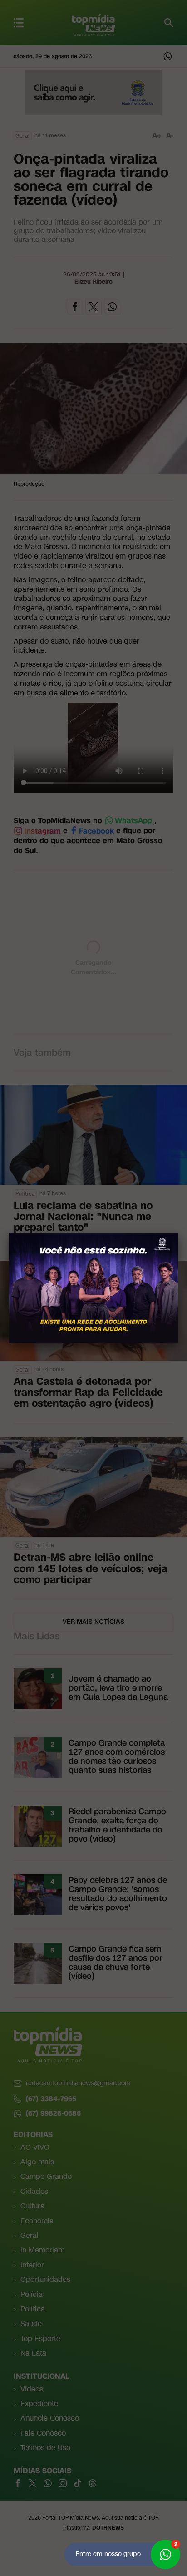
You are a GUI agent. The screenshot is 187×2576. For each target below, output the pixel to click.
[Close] (178, 1233)
